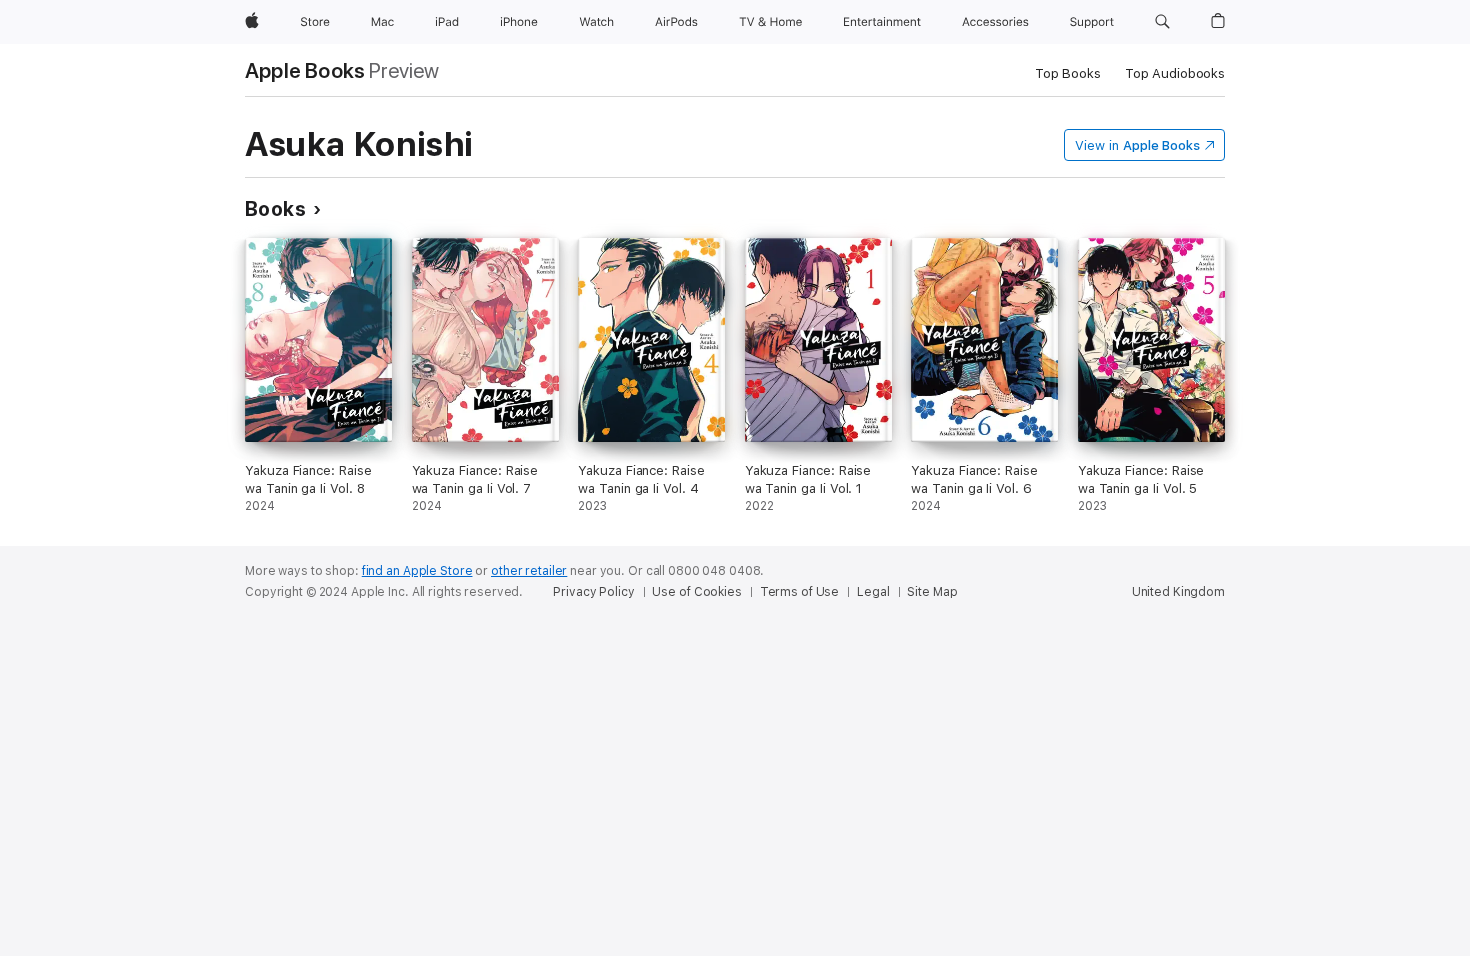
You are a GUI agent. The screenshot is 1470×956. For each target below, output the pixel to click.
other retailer (529, 571)
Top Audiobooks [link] (1175, 73)
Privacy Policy (593, 592)
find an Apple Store (417, 571)
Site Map (932, 592)
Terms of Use (800, 592)
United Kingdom (1178, 592)
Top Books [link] (1068, 73)
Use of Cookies (696, 592)
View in (1137, 145)
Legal (873, 592)
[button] (1162, 22)
